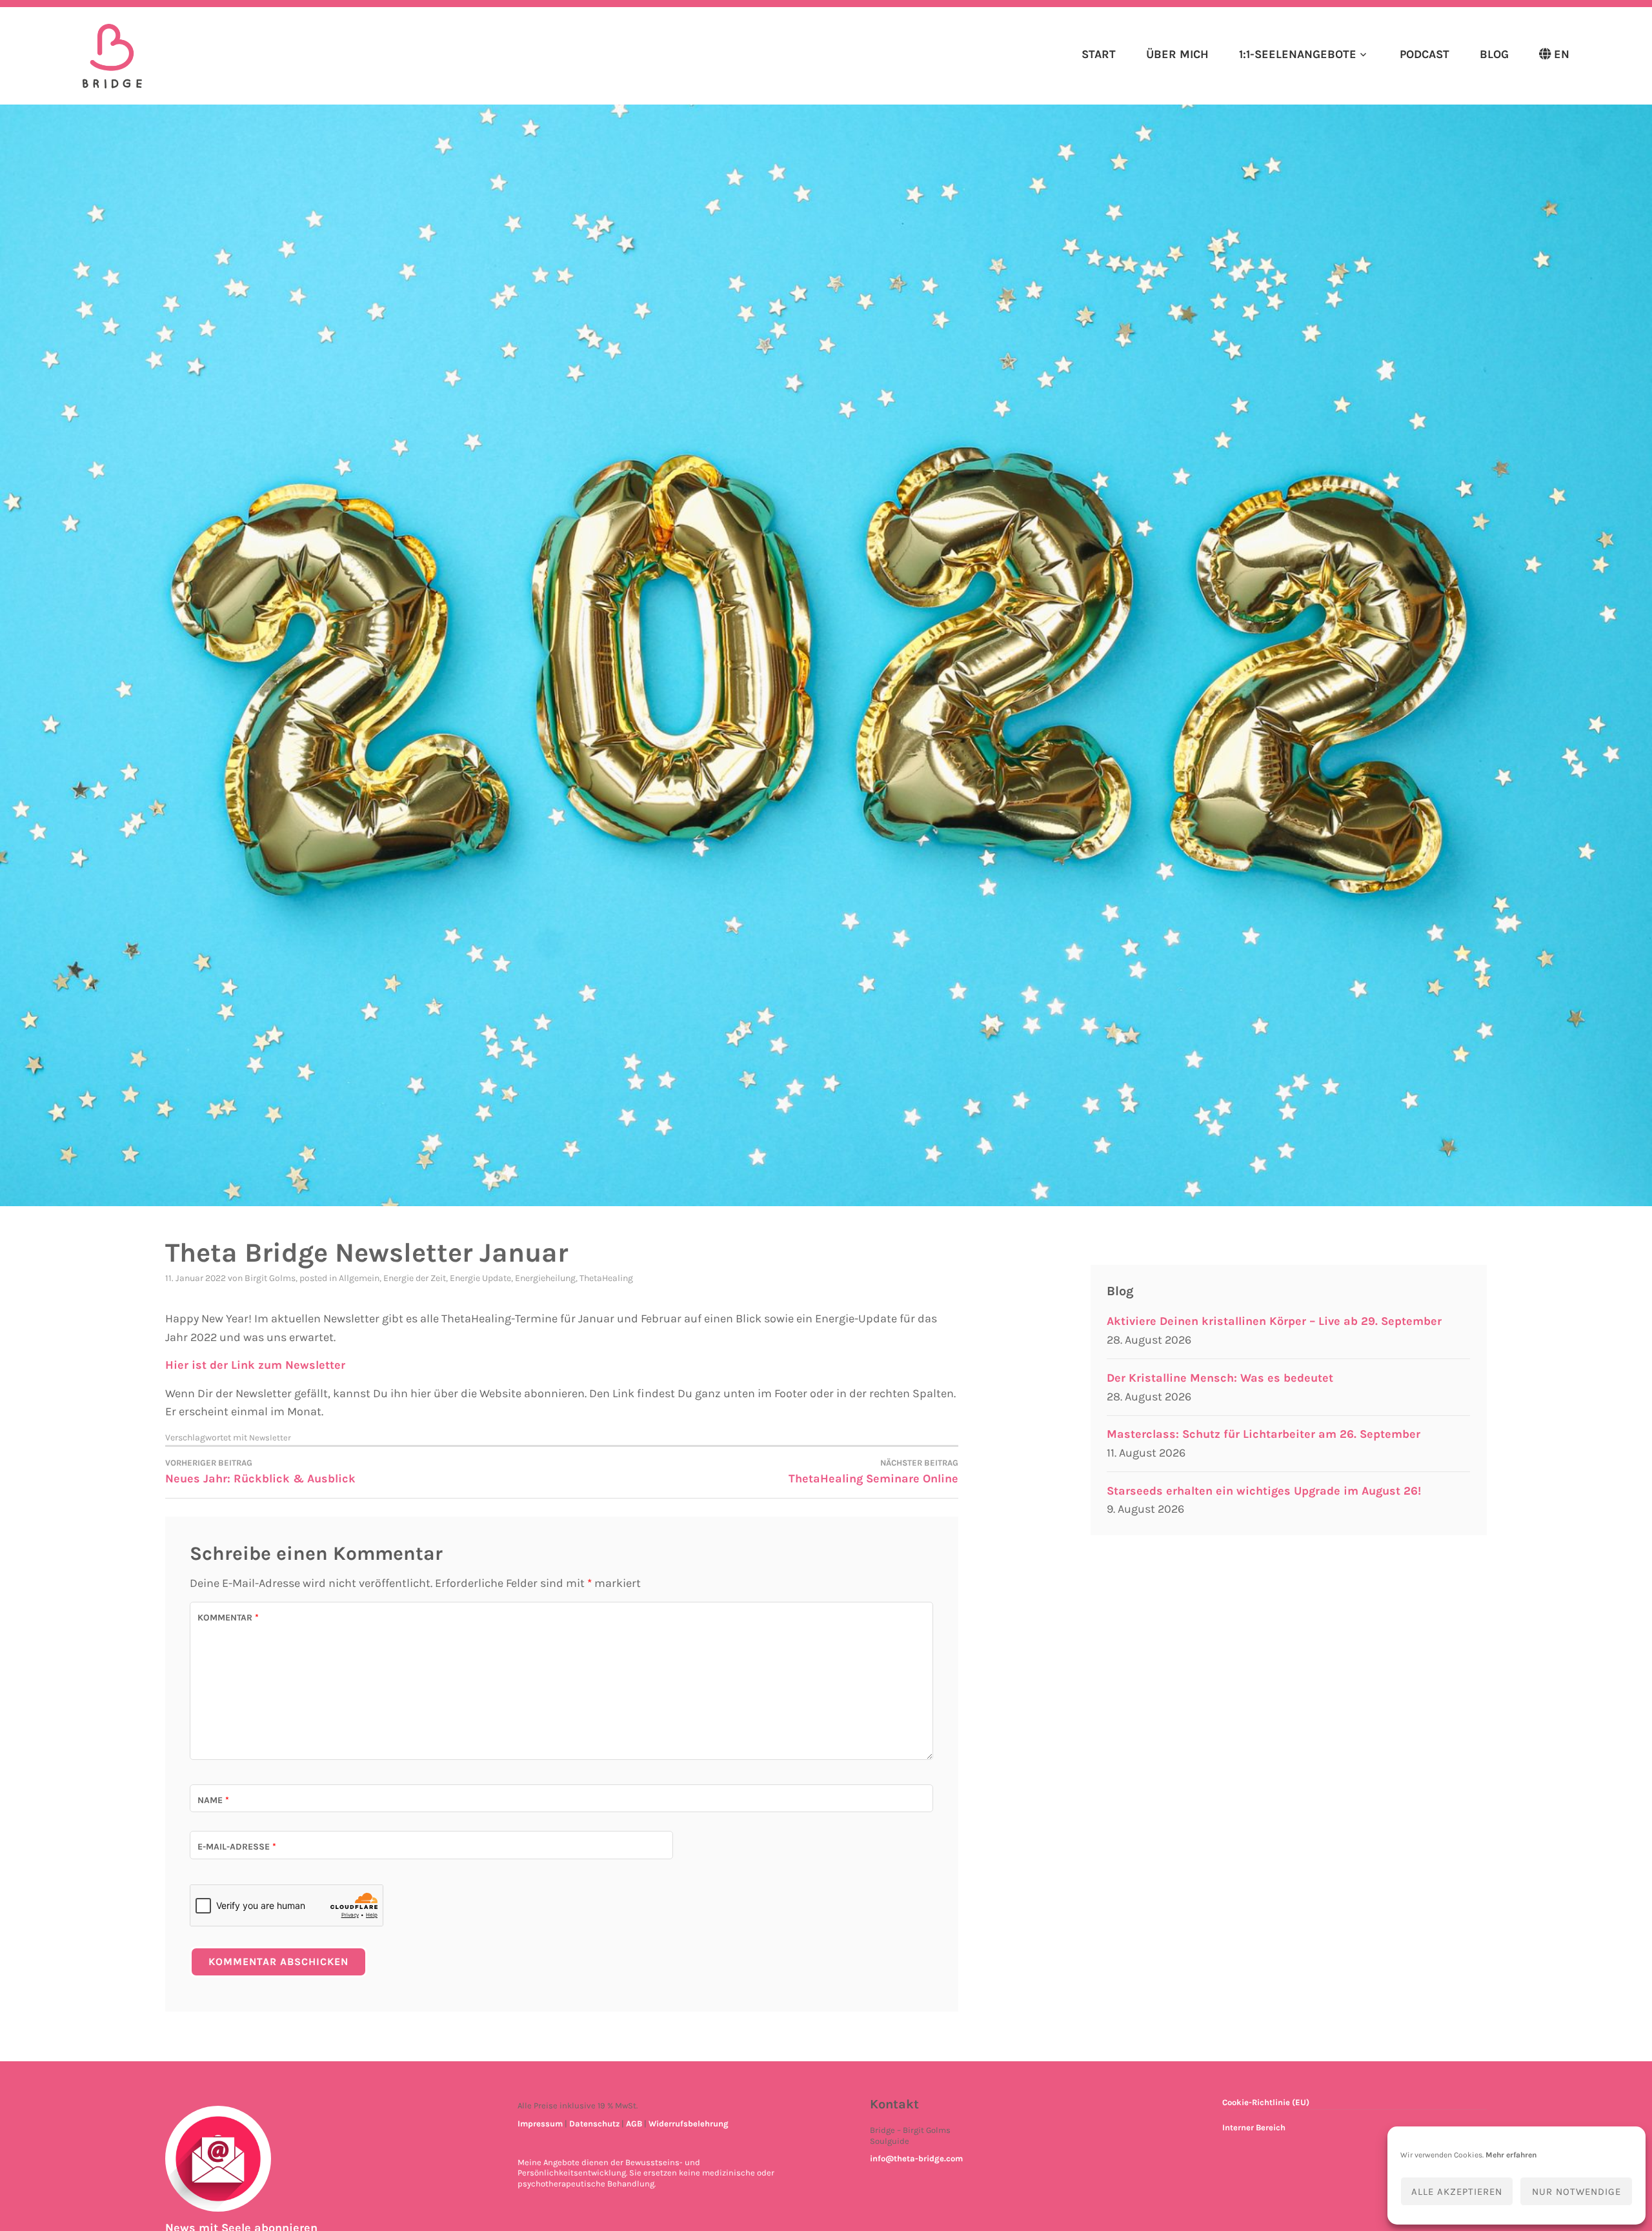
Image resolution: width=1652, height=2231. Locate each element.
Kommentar (228, 1618)
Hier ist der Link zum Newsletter (255, 1365)
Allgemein (359, 1278)
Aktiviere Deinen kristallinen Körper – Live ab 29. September (1274, 1321)
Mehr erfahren (1511, 2155)
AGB (634, 2124)
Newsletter (270, 1438)
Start (1099, 54)
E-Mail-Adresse (237, 1847)
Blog (1494, 54)
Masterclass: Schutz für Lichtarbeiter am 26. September (1264, 1434)
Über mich (1177, 54)
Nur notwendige (1576, 2192)
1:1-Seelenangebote (1298, 54)
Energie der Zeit (415, 1278)
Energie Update (480, 1278)
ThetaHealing (606, 1278)
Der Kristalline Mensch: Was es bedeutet (1220, 1378)
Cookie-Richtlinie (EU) (1266, 2102)
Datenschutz (594, 2124)
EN (1562, 54)
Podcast (1424, 54)
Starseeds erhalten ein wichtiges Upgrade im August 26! (1264, 1491)
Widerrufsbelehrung (689, 2124)
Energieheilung (545, 1278)
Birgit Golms (270, 1278)
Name (213, 1800)
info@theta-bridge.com (916, 2158)
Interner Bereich (1254, 2127)
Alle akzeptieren (1457, 2192)
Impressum (540, 2124)
